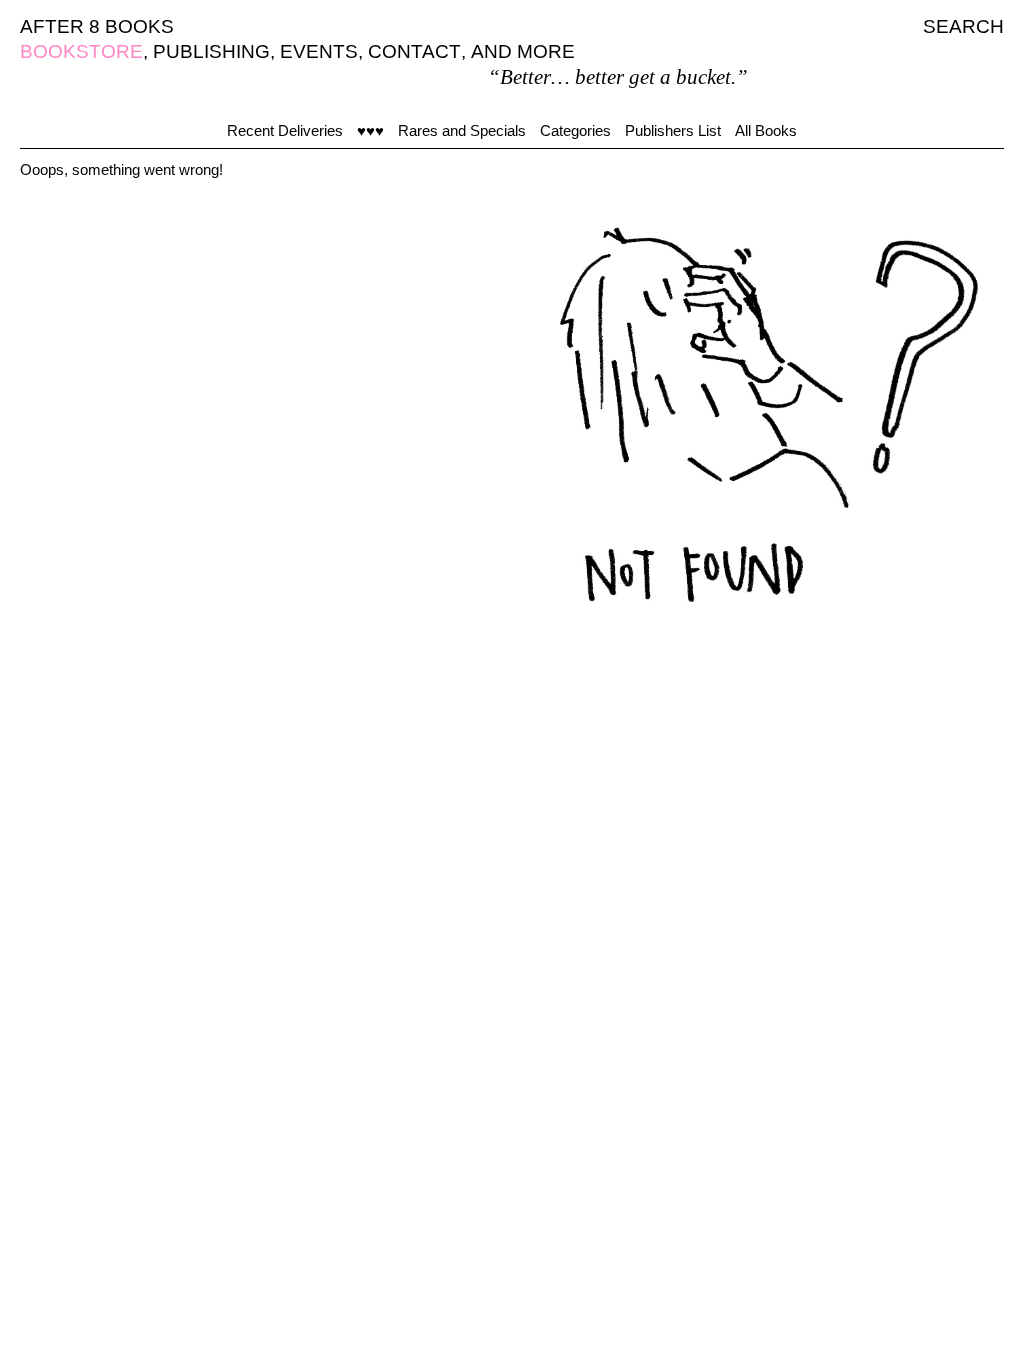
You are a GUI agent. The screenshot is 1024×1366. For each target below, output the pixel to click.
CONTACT (414, 51)
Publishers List (673, 130)
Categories (575, 130)
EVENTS (319, 51)
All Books (766, 130)
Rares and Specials (462, 130)
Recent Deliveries (285, 130)
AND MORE (523, 51)
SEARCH (963, 26)
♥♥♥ (370, 130)
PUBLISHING (211, 51)
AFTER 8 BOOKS (97, 26)
